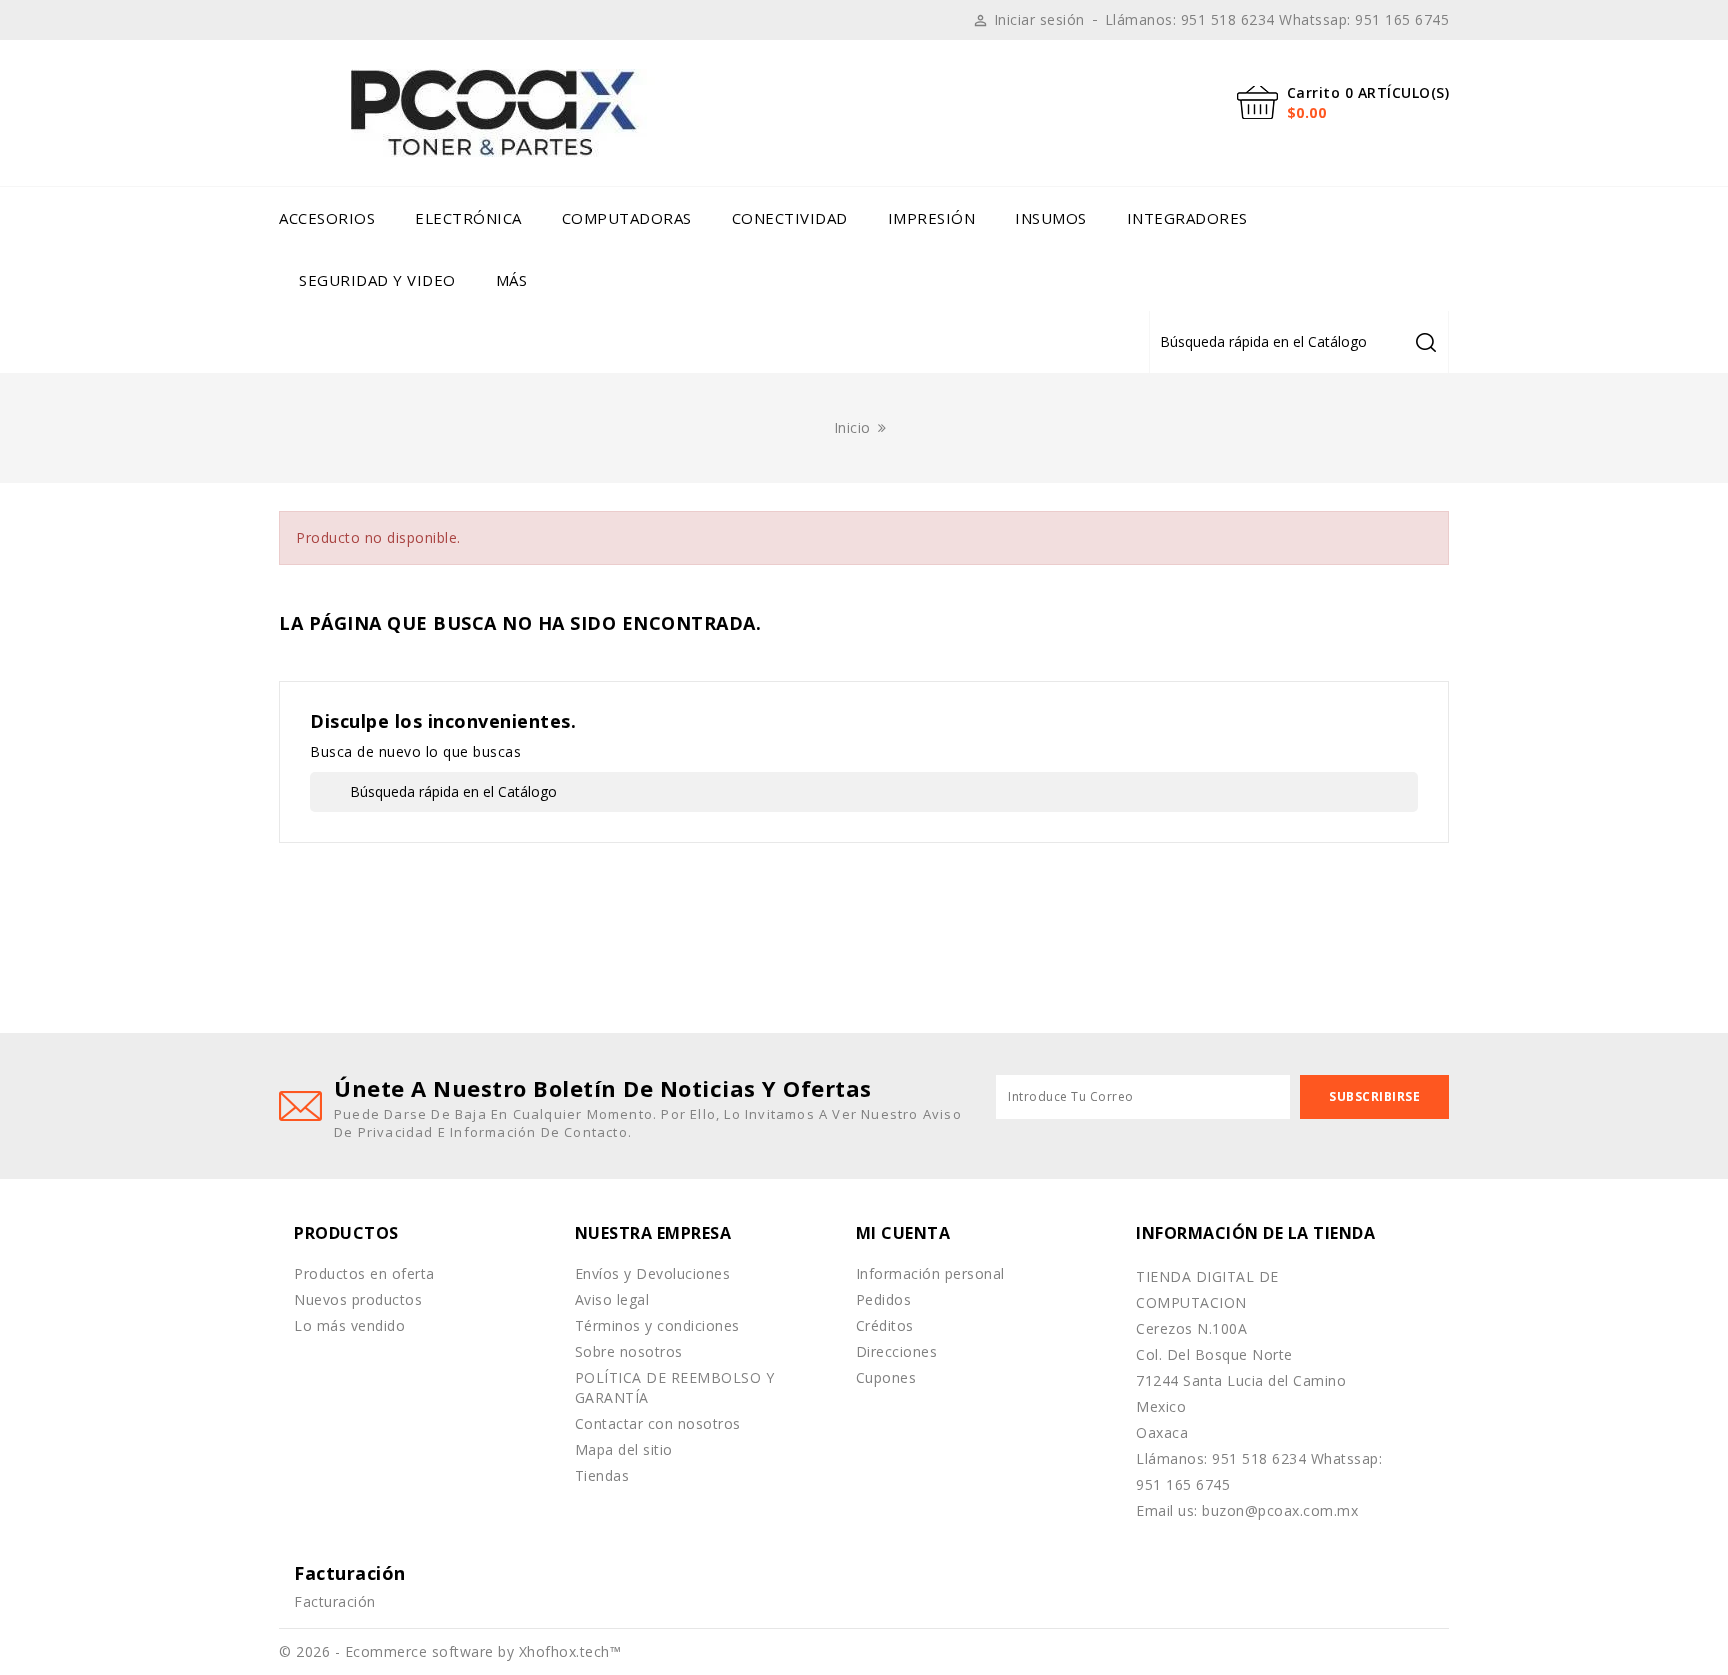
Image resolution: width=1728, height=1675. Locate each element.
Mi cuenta (903, 1233)
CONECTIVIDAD (790, 218)
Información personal (930, 1273)
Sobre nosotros (629, 1351)
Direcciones (897, 1351)
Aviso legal (612, 1299)
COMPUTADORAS (627, 218)
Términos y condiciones (657, 1325)
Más (512, 280)
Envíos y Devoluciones (653, 1273)
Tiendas (602, 1475)
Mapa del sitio (624, 1449)
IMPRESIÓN (932, 218)
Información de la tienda (1255, 1233)
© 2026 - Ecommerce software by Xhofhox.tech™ (450, 1651)
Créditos (885, 1325)
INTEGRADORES (1187, 218)
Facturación (335, 1601)
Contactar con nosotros (658, 1423)
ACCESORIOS (327, 218)
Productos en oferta (364, 1273)
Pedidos (884, 1299)
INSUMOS (1051, 218)
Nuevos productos (358, 1299)
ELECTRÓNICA (468, 218)
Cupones (886, 1377)
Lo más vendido (349, 1325)
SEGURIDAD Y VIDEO (377, 280)
